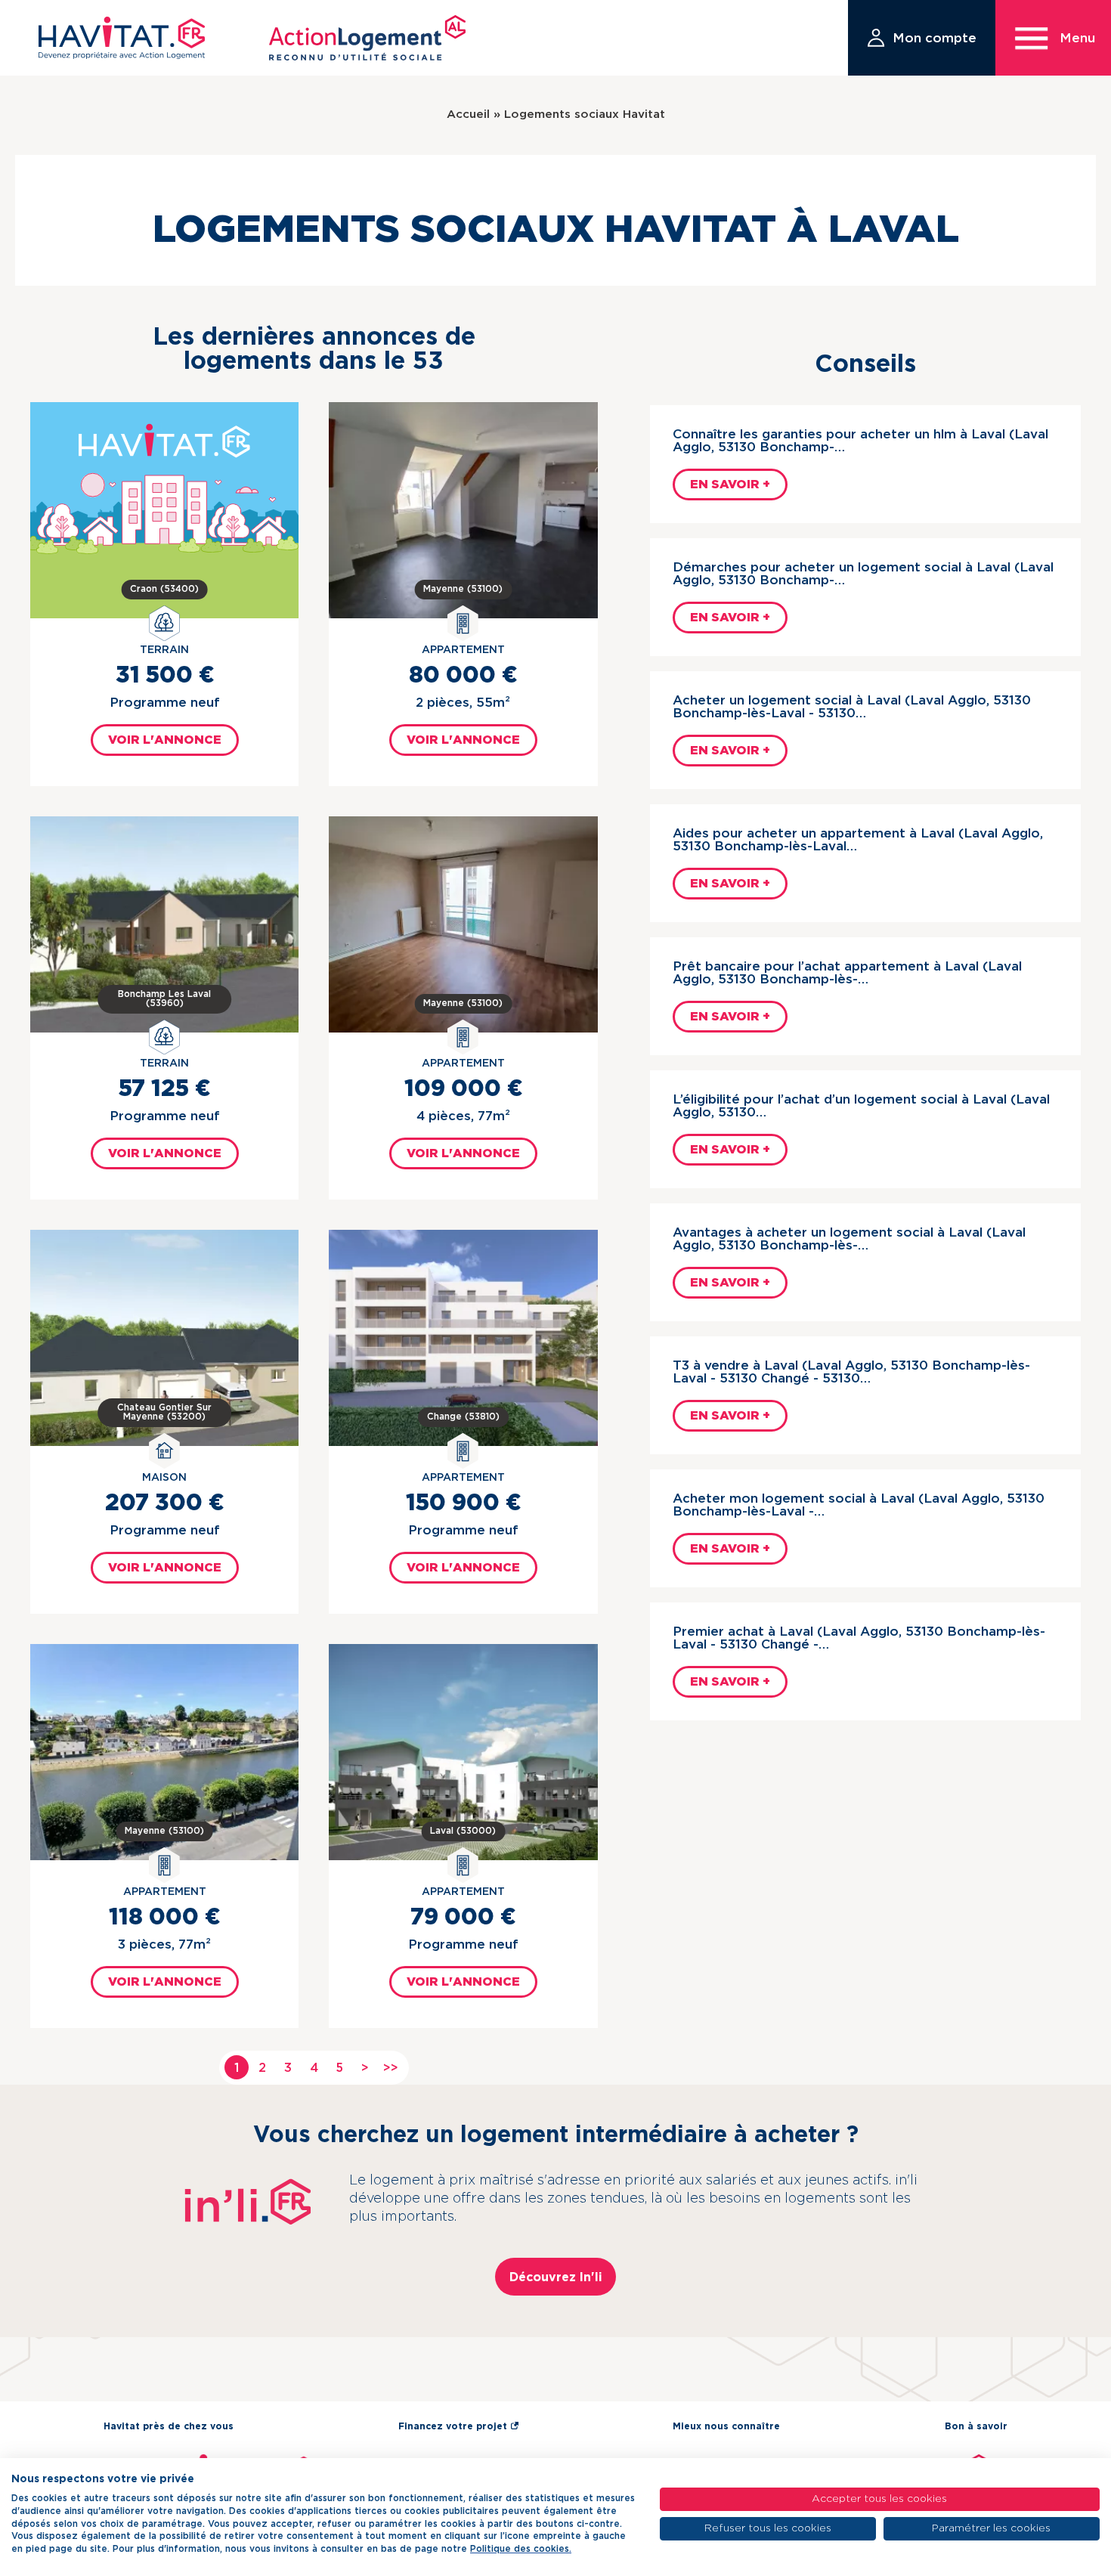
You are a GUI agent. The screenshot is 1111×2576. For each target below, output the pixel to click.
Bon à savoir (976, 2426)
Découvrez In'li (556, 2277)
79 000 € (463, 1918)
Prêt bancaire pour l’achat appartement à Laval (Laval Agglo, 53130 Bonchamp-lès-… (847, 973)
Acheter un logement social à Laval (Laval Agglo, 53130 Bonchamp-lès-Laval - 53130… (852, 707)
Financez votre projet (453, 2426)
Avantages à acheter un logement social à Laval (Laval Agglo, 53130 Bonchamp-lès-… (849, 1239)
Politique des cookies (520, 2549)
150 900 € (463, 1503)
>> (391, 2068)
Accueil (468, 115)
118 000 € (164, 1918)
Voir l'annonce (165, 740)
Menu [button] (1077, 38)
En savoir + (730, 485)
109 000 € (463, 1089)
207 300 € (164, 1503)
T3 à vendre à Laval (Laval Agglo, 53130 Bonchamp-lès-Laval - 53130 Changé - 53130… (851, 1372)
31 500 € (165, 676)
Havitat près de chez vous (169, 2426)
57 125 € (164, 1089)
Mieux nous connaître (726, 2426)
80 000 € (463, 676)
